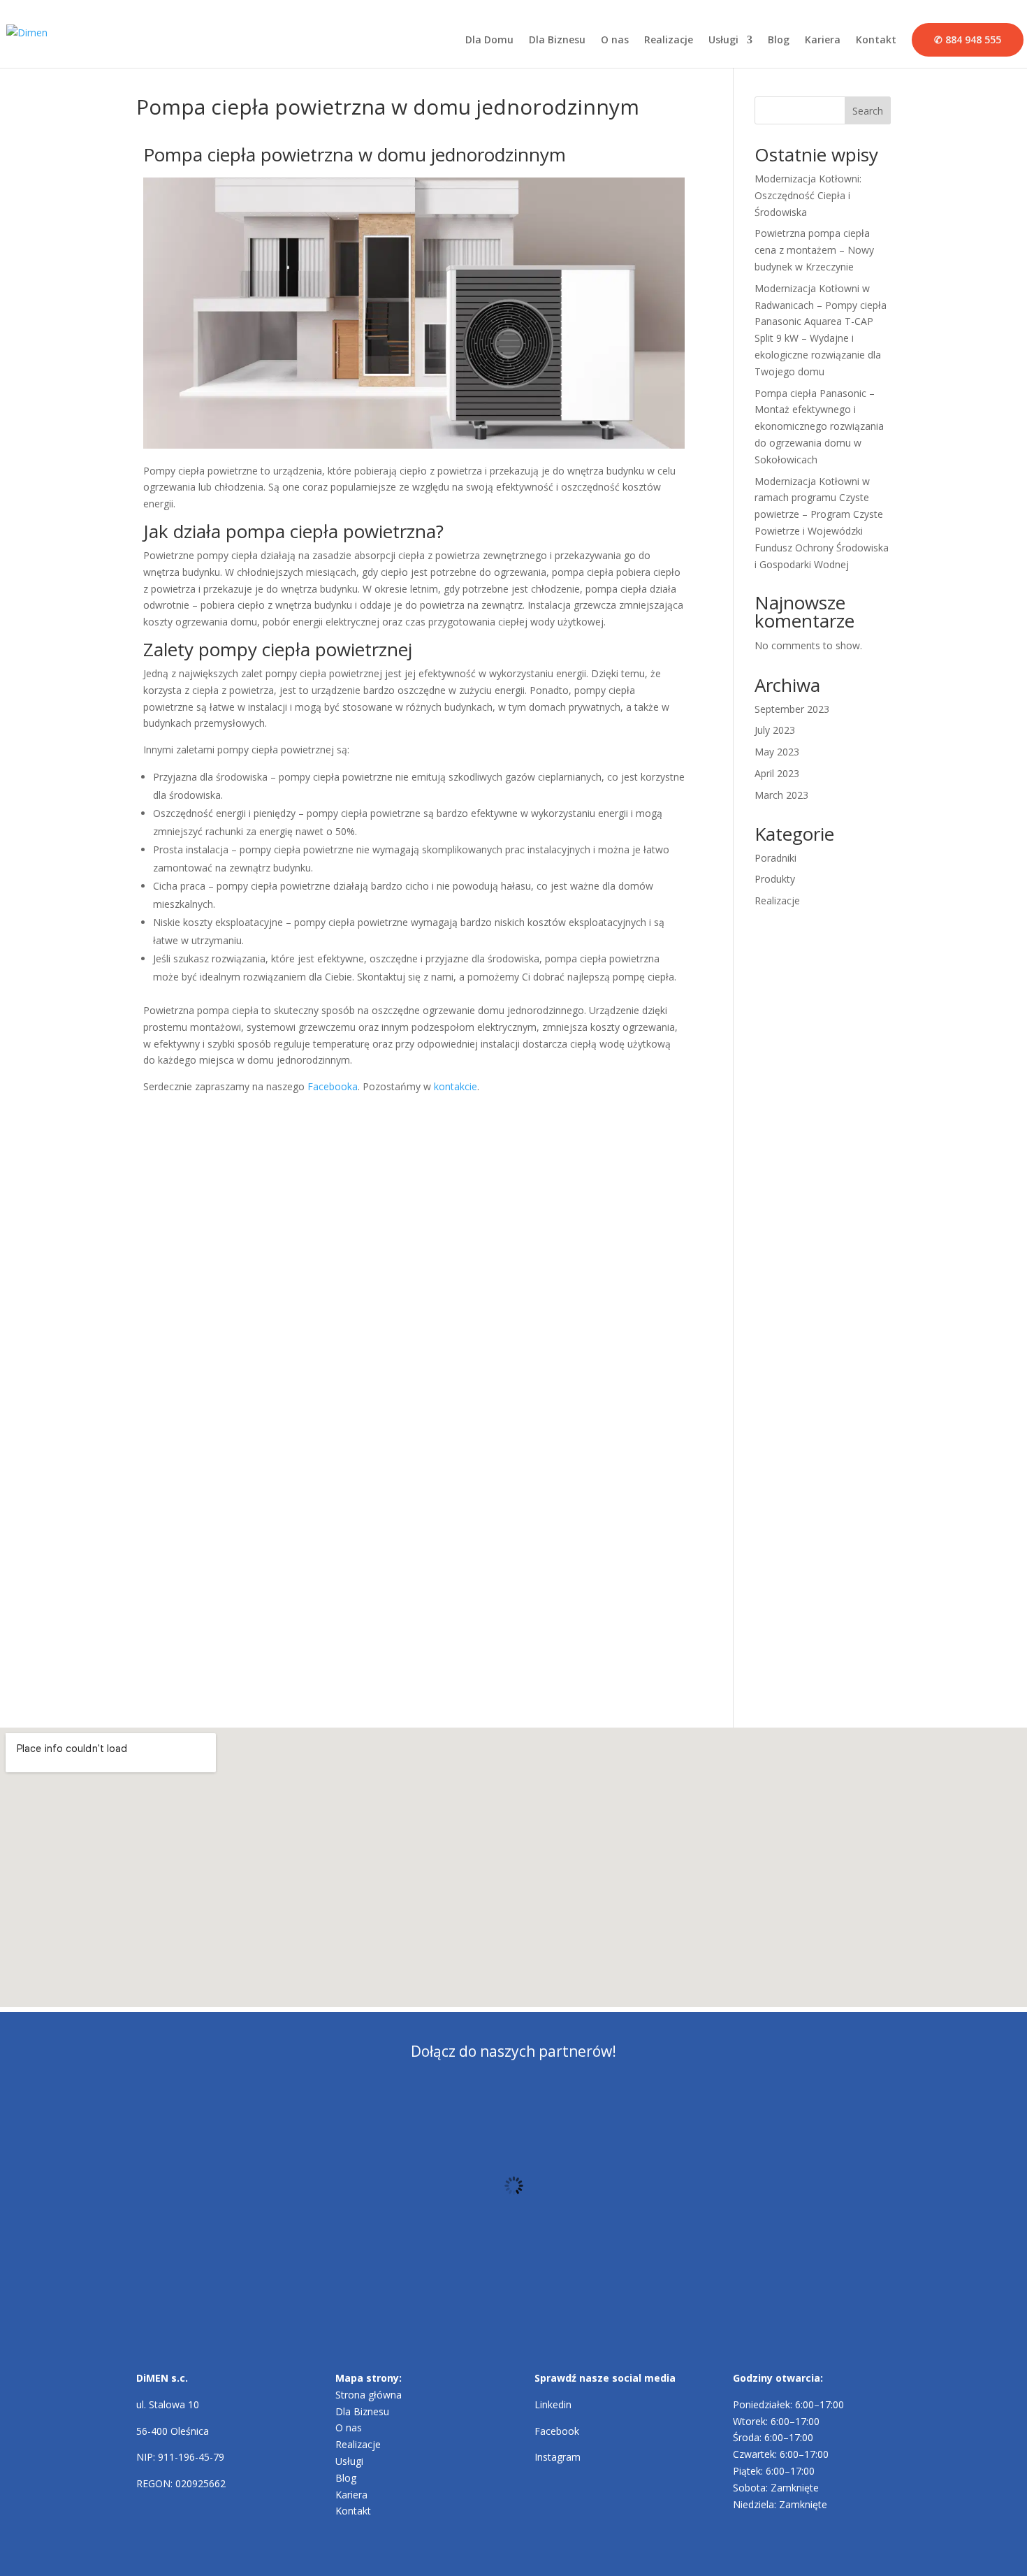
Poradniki (775, 858)
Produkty (775, 879)
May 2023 (777, 752)
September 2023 (792, 709)
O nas (615, 41)
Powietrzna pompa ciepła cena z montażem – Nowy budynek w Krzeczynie (814, 250)
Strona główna (369, 2395)
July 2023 (775, 730)
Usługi (723, 41)
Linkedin (553, 2404)
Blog (779, 41)
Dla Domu (489, 41)
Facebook (557, 2431)
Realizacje (669, 41)
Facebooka (333, 1086)
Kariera (823, 41)
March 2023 (781, 795)
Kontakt (876, 41)
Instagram (558, 2457)
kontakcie (456, 1086)
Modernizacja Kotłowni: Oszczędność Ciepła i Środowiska (808, 195)
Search (868, 111)
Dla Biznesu (557, 41)
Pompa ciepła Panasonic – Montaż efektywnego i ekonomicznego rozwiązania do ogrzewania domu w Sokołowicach (819, 426)
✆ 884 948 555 (968, 39)
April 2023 (777, 773)
